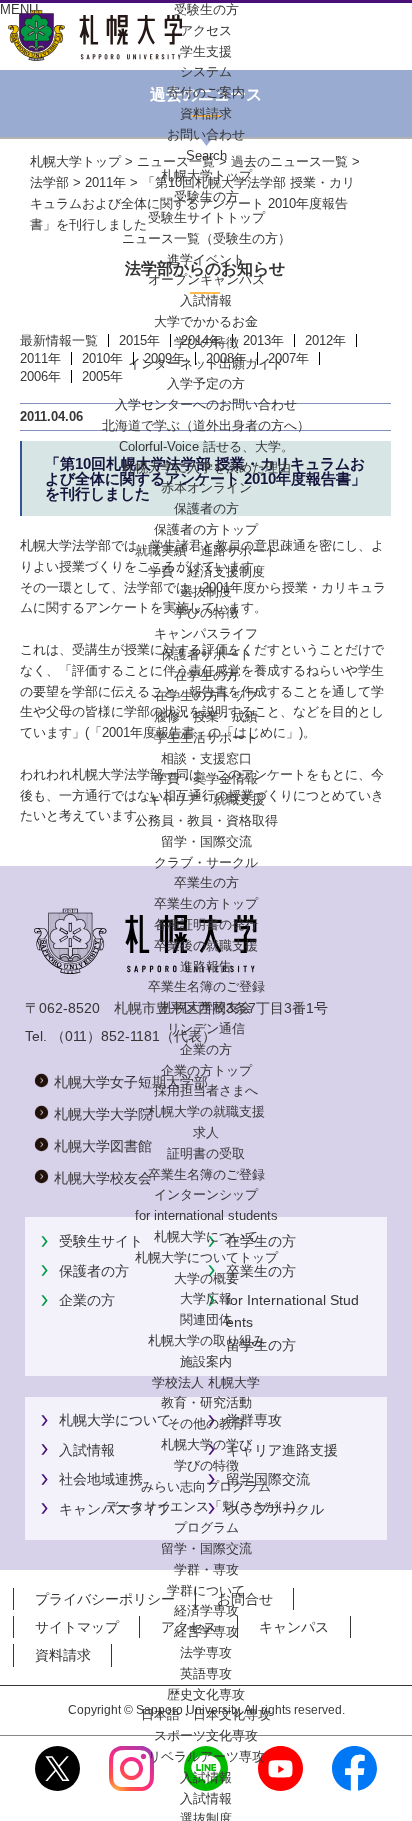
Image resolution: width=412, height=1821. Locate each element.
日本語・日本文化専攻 (206, 1714)
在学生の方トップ (206, 695)
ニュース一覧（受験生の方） (206, 238)
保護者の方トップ (206, 529)
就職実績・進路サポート (206, 550)
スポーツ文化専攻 (206, 1735)
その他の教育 (206, 1423)
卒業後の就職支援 (206, 945)
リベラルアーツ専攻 (206, 1756)
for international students (206, 1215)
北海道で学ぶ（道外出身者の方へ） (206, 425)
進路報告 (206, 966)
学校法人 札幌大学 (206, 1382)
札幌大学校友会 (206, 1007)
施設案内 (206, 1361)
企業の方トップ (206, 1070)
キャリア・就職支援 (206, 799)
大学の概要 (206, 1278)
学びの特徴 (206, 342)
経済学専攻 (206, 1610)
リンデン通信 (206, 1028)
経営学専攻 (206, 1631)
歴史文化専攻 (206, 1694)
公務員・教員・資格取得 (206, 820)
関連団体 (206, 1319)
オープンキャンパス (206, 279)
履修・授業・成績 (206, 716)
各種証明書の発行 (206, 924)
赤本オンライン (206, 487)
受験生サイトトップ (206, 217)
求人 (206, 1132)
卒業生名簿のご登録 (206, 986)
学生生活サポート (206, 737)
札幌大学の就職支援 (206, 1111)
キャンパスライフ (206, 633)
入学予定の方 (206, 383)
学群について (206, 1590)
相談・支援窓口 (206, 758)
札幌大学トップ (206, 175)
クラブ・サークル (206, 862)
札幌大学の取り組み (206, 1340)
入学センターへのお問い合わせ (206, 404)
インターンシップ (206, 1194)
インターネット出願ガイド (206, 363)
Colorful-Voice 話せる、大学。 (206, 446)
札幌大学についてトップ (206, 1257)
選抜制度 (206, 591)
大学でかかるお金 (206, 321)
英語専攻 (206, 1673)
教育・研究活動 (206, 1402)
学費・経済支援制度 (206, 571)
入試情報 (206, 300)
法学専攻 (206, 1652)
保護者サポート (206, 654)
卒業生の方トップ (206, 903)
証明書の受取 (206, 1153)
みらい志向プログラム (206, 1486)
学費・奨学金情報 (206, 778)
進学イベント (206, 259)
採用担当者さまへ (206, 1090)
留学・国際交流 (206, 841)
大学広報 (206, 1298)
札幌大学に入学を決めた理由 (206, 467)
